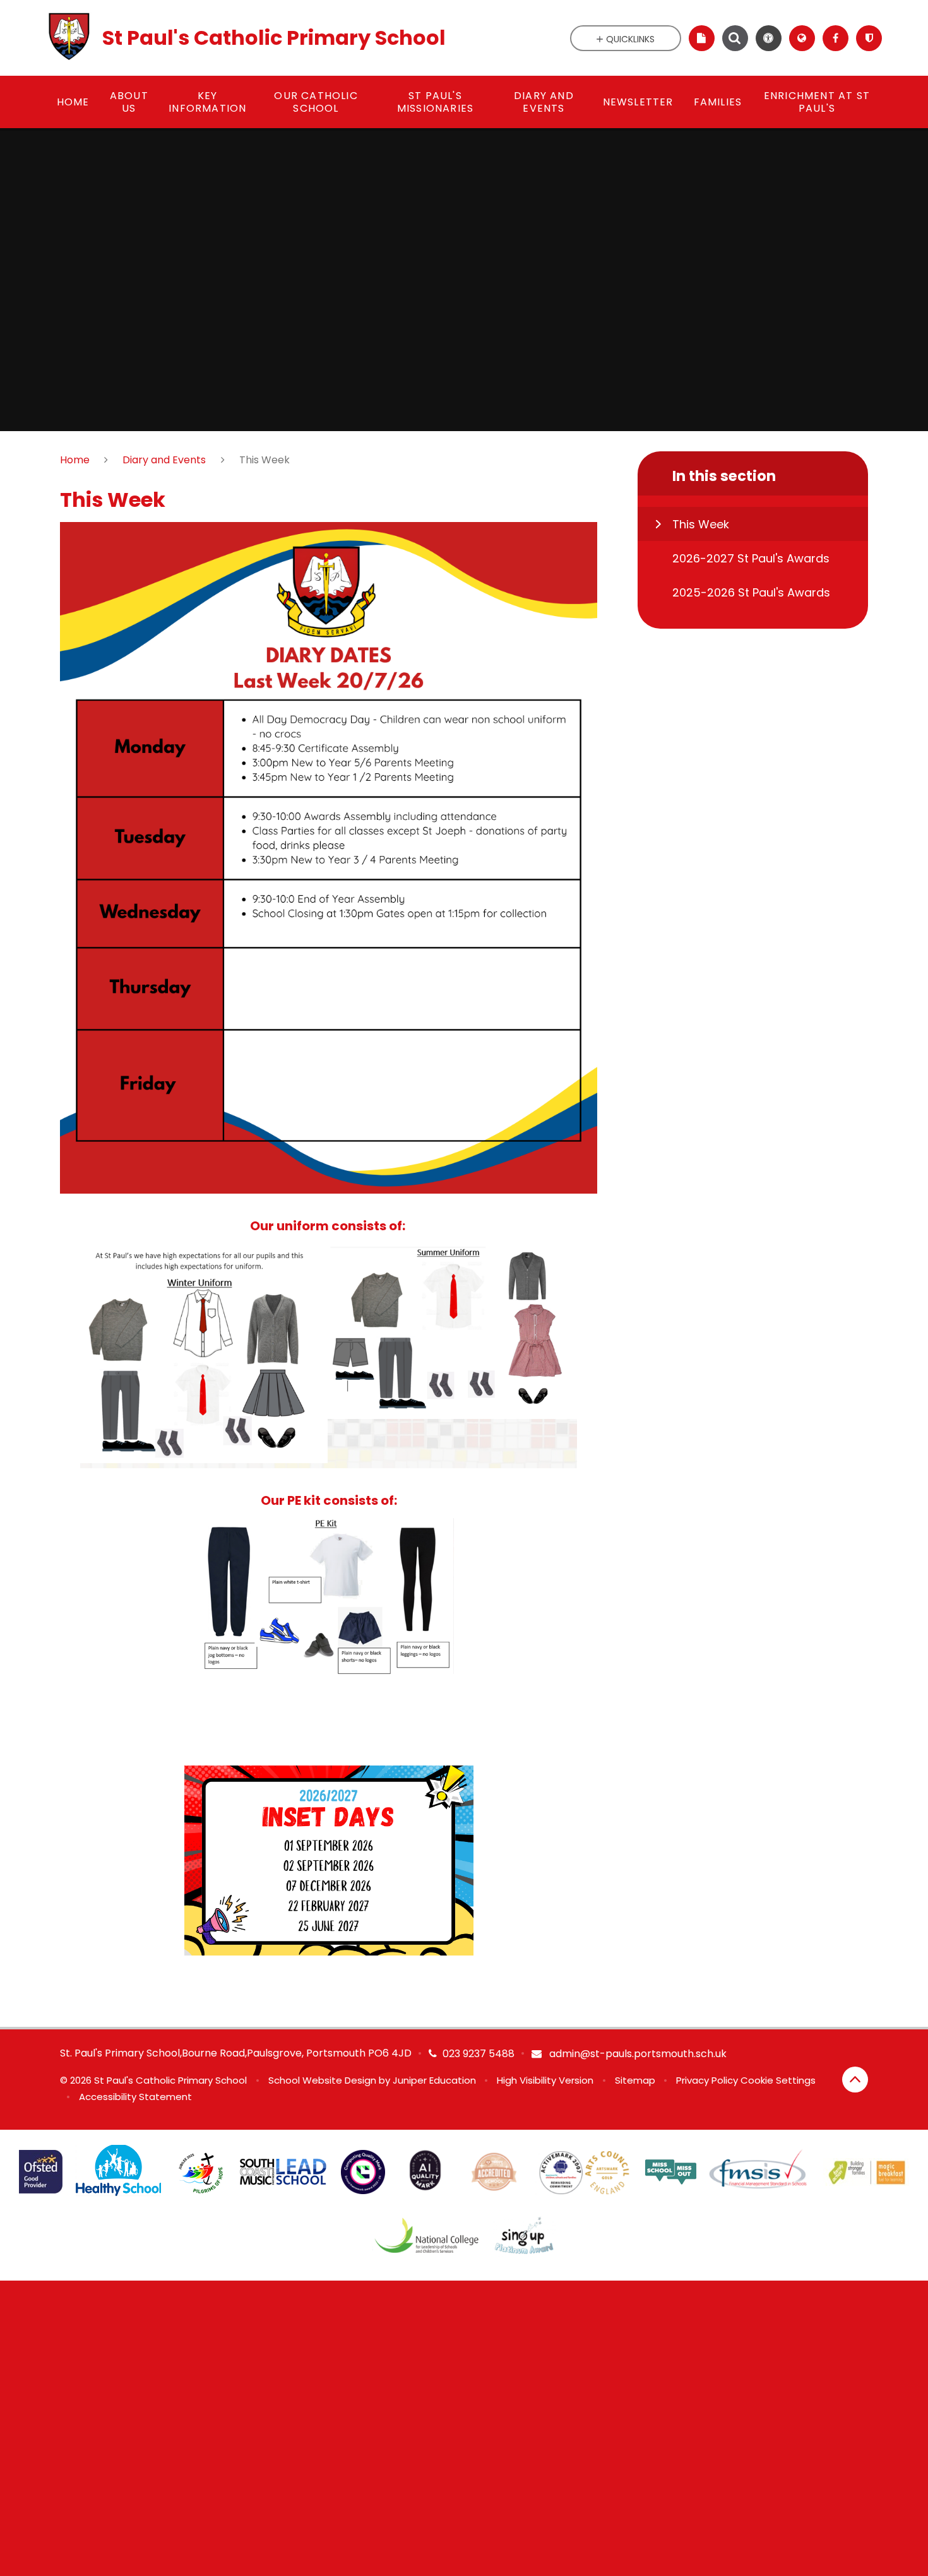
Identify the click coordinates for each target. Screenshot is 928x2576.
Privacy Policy (707, 2080)
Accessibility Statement (135, 2097)
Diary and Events (164, 460)
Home (75, 460)
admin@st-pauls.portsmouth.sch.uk (637, 2054)
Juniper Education (434, 2080)
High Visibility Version (545, 2080)
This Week (265, 460)
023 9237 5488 (479, 2054)
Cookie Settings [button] (778, 2080)
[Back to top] (855, 2080)
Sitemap (635, 2080)
